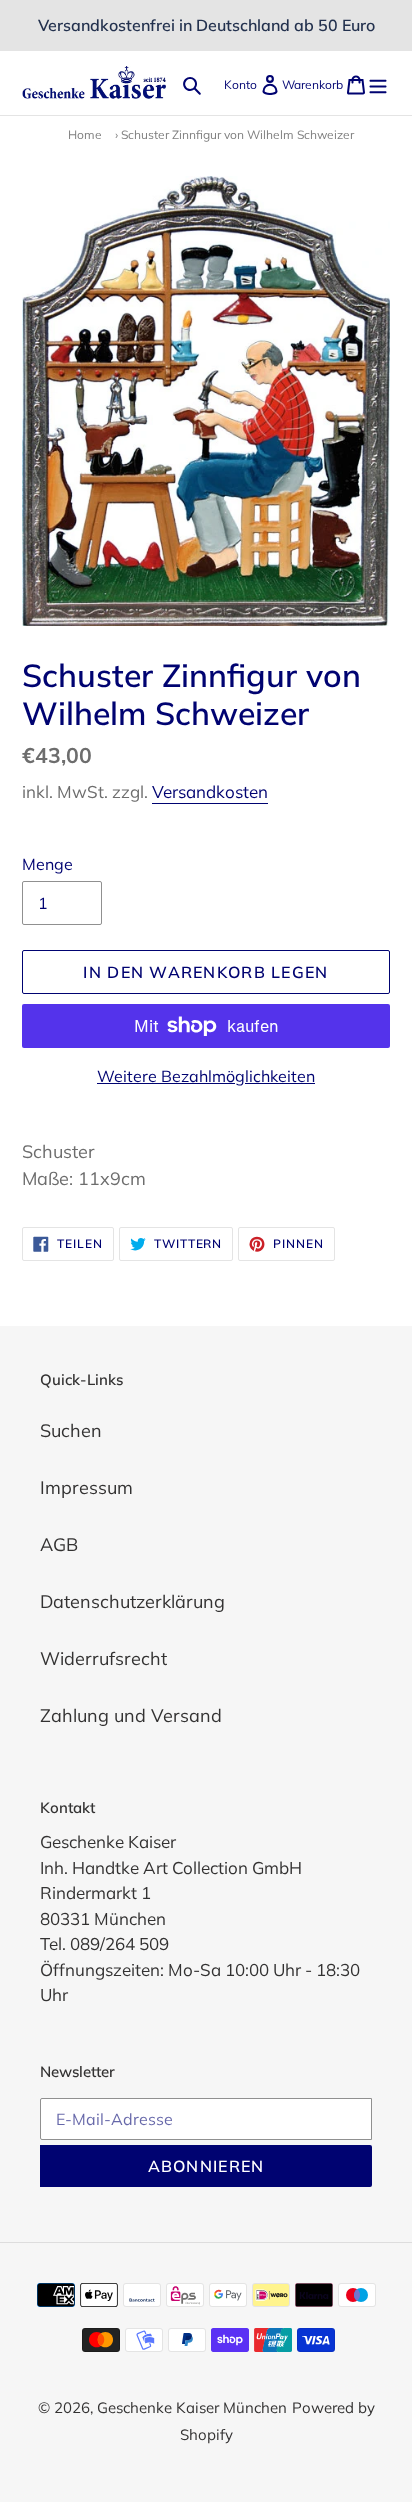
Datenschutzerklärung (132, 1601)
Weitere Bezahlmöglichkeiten (206, 1076)
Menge (47, 864)
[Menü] (378, 82)
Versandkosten (210, 791)
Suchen (71, 1430)
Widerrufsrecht (103, 1658)
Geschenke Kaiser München (192, 2407)
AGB (59, 1544)
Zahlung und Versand (131, 1715)
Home (85, 134)
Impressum (86, 1487)
